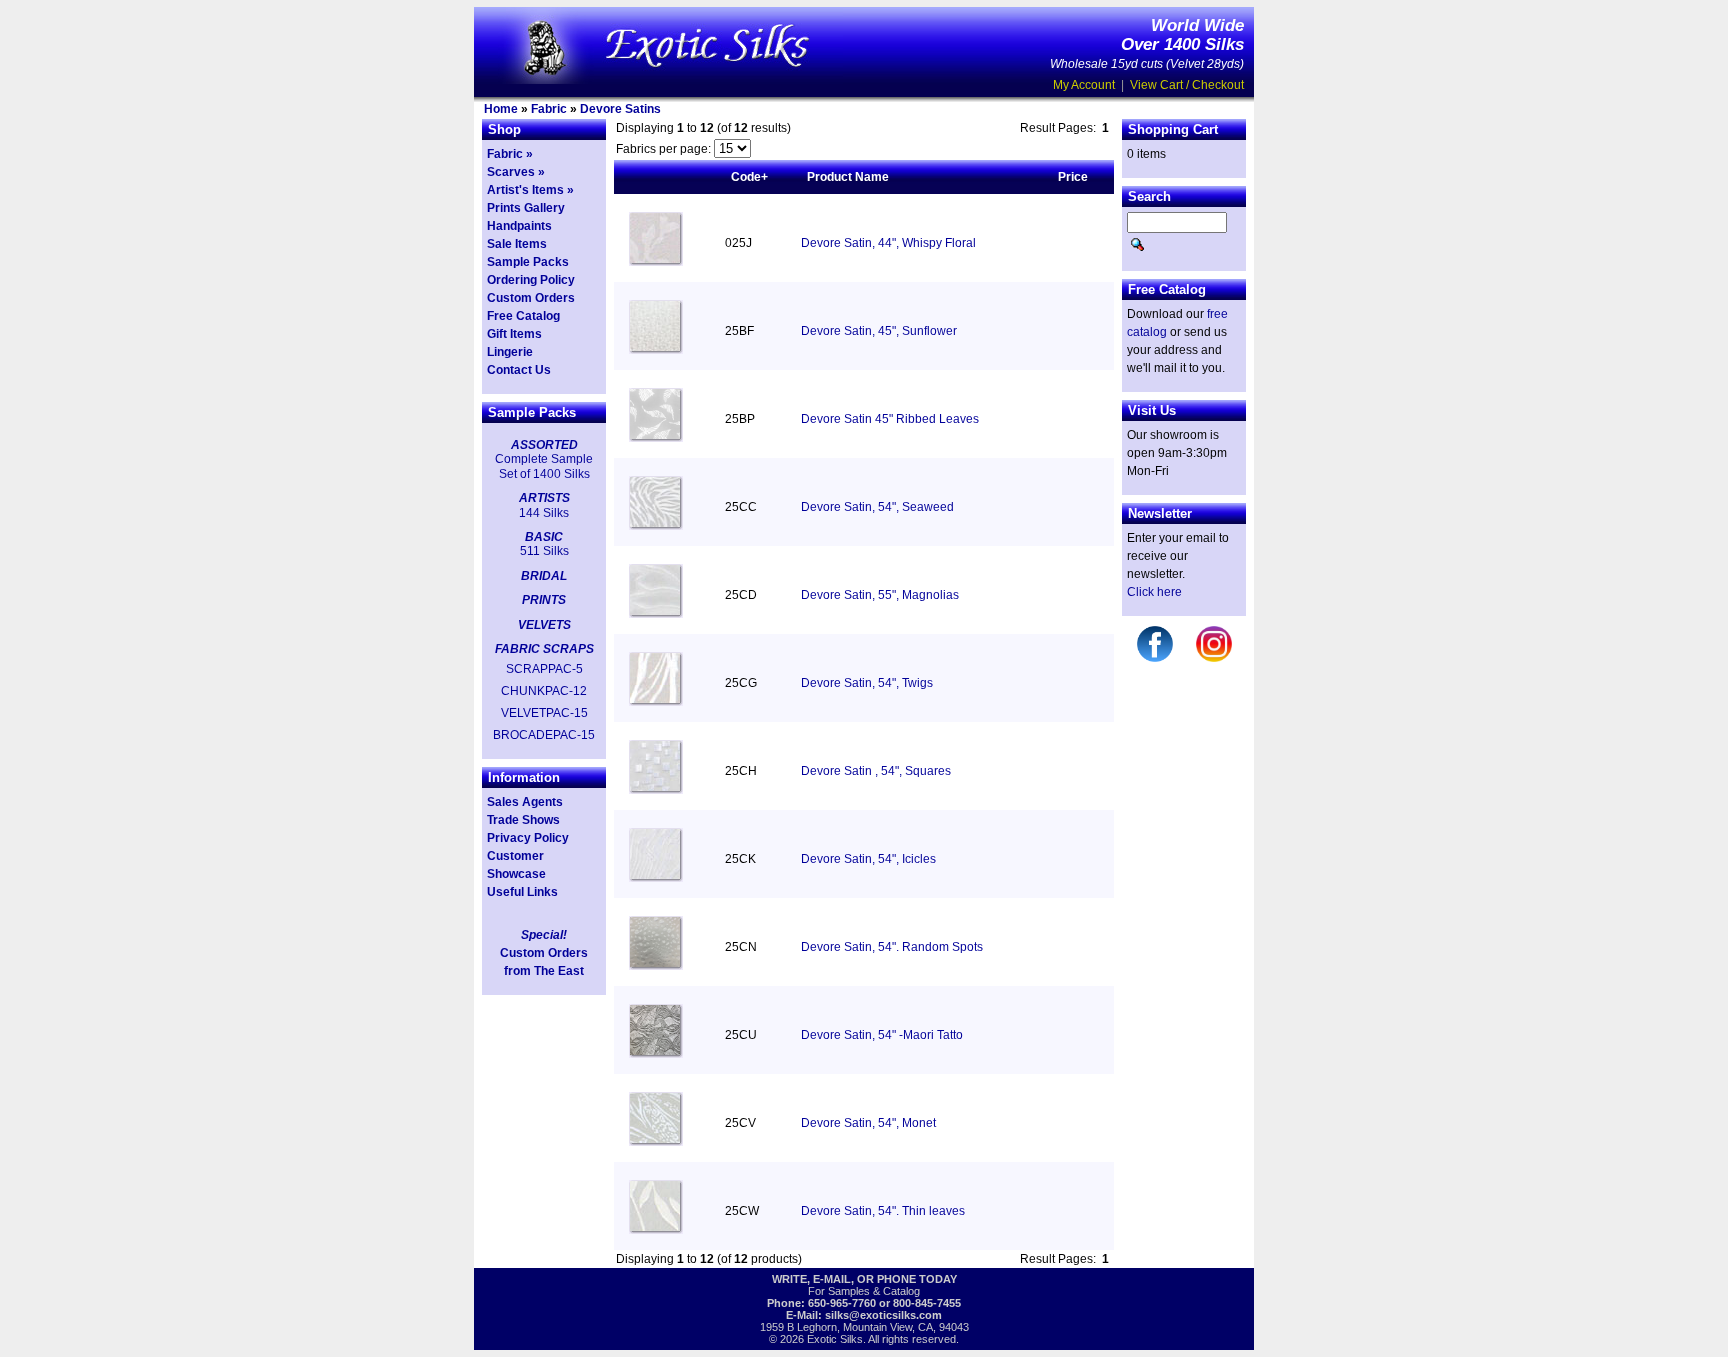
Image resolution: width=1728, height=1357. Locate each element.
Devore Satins (620, 109)
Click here (1154, 592)
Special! (544, 935)
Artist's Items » (530, 190)
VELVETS (544, 625)
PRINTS (544, 600)
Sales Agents (525, 802)
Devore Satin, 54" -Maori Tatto (882, 1035)
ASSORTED (544, 445)
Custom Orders (531, 298)
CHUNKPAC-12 (544, 691)
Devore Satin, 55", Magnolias (880, 595)
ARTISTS (544, 498)
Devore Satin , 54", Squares (876, 771)
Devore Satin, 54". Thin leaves (883, 1211)
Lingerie (510, 352)
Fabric (549, 109)
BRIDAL (544, 576)
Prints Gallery (526, 208)
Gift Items (514, 334)
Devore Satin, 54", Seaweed (877, 507)
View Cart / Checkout (1187, 85)
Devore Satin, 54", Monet (868, 1123)
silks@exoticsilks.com (883, 1315)
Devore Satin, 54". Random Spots (892, 947)
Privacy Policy (528, 838)
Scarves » (516, 172)
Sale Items (517, 244)
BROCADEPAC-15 (544, 735)
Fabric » (510, 154)
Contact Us (519, 370)
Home (501, 109)
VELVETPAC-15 (544, 713)
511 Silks (544, 551)
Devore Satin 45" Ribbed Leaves (890, 419)
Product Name (848, 177)
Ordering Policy (531, 280)
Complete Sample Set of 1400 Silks (544, 466)
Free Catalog (523, 316)
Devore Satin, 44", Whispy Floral (888, 243)
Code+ (749, 177)
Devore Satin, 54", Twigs (867, 683)
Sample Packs (528, 262)
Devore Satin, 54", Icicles (868, 859)
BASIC (544, 537)
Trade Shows (523, 820)
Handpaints (519, 226)
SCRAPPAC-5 (544, 669)
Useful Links (522, 892)
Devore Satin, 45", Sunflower (879, 331)
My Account (1084, 85)
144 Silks (544, 513)
